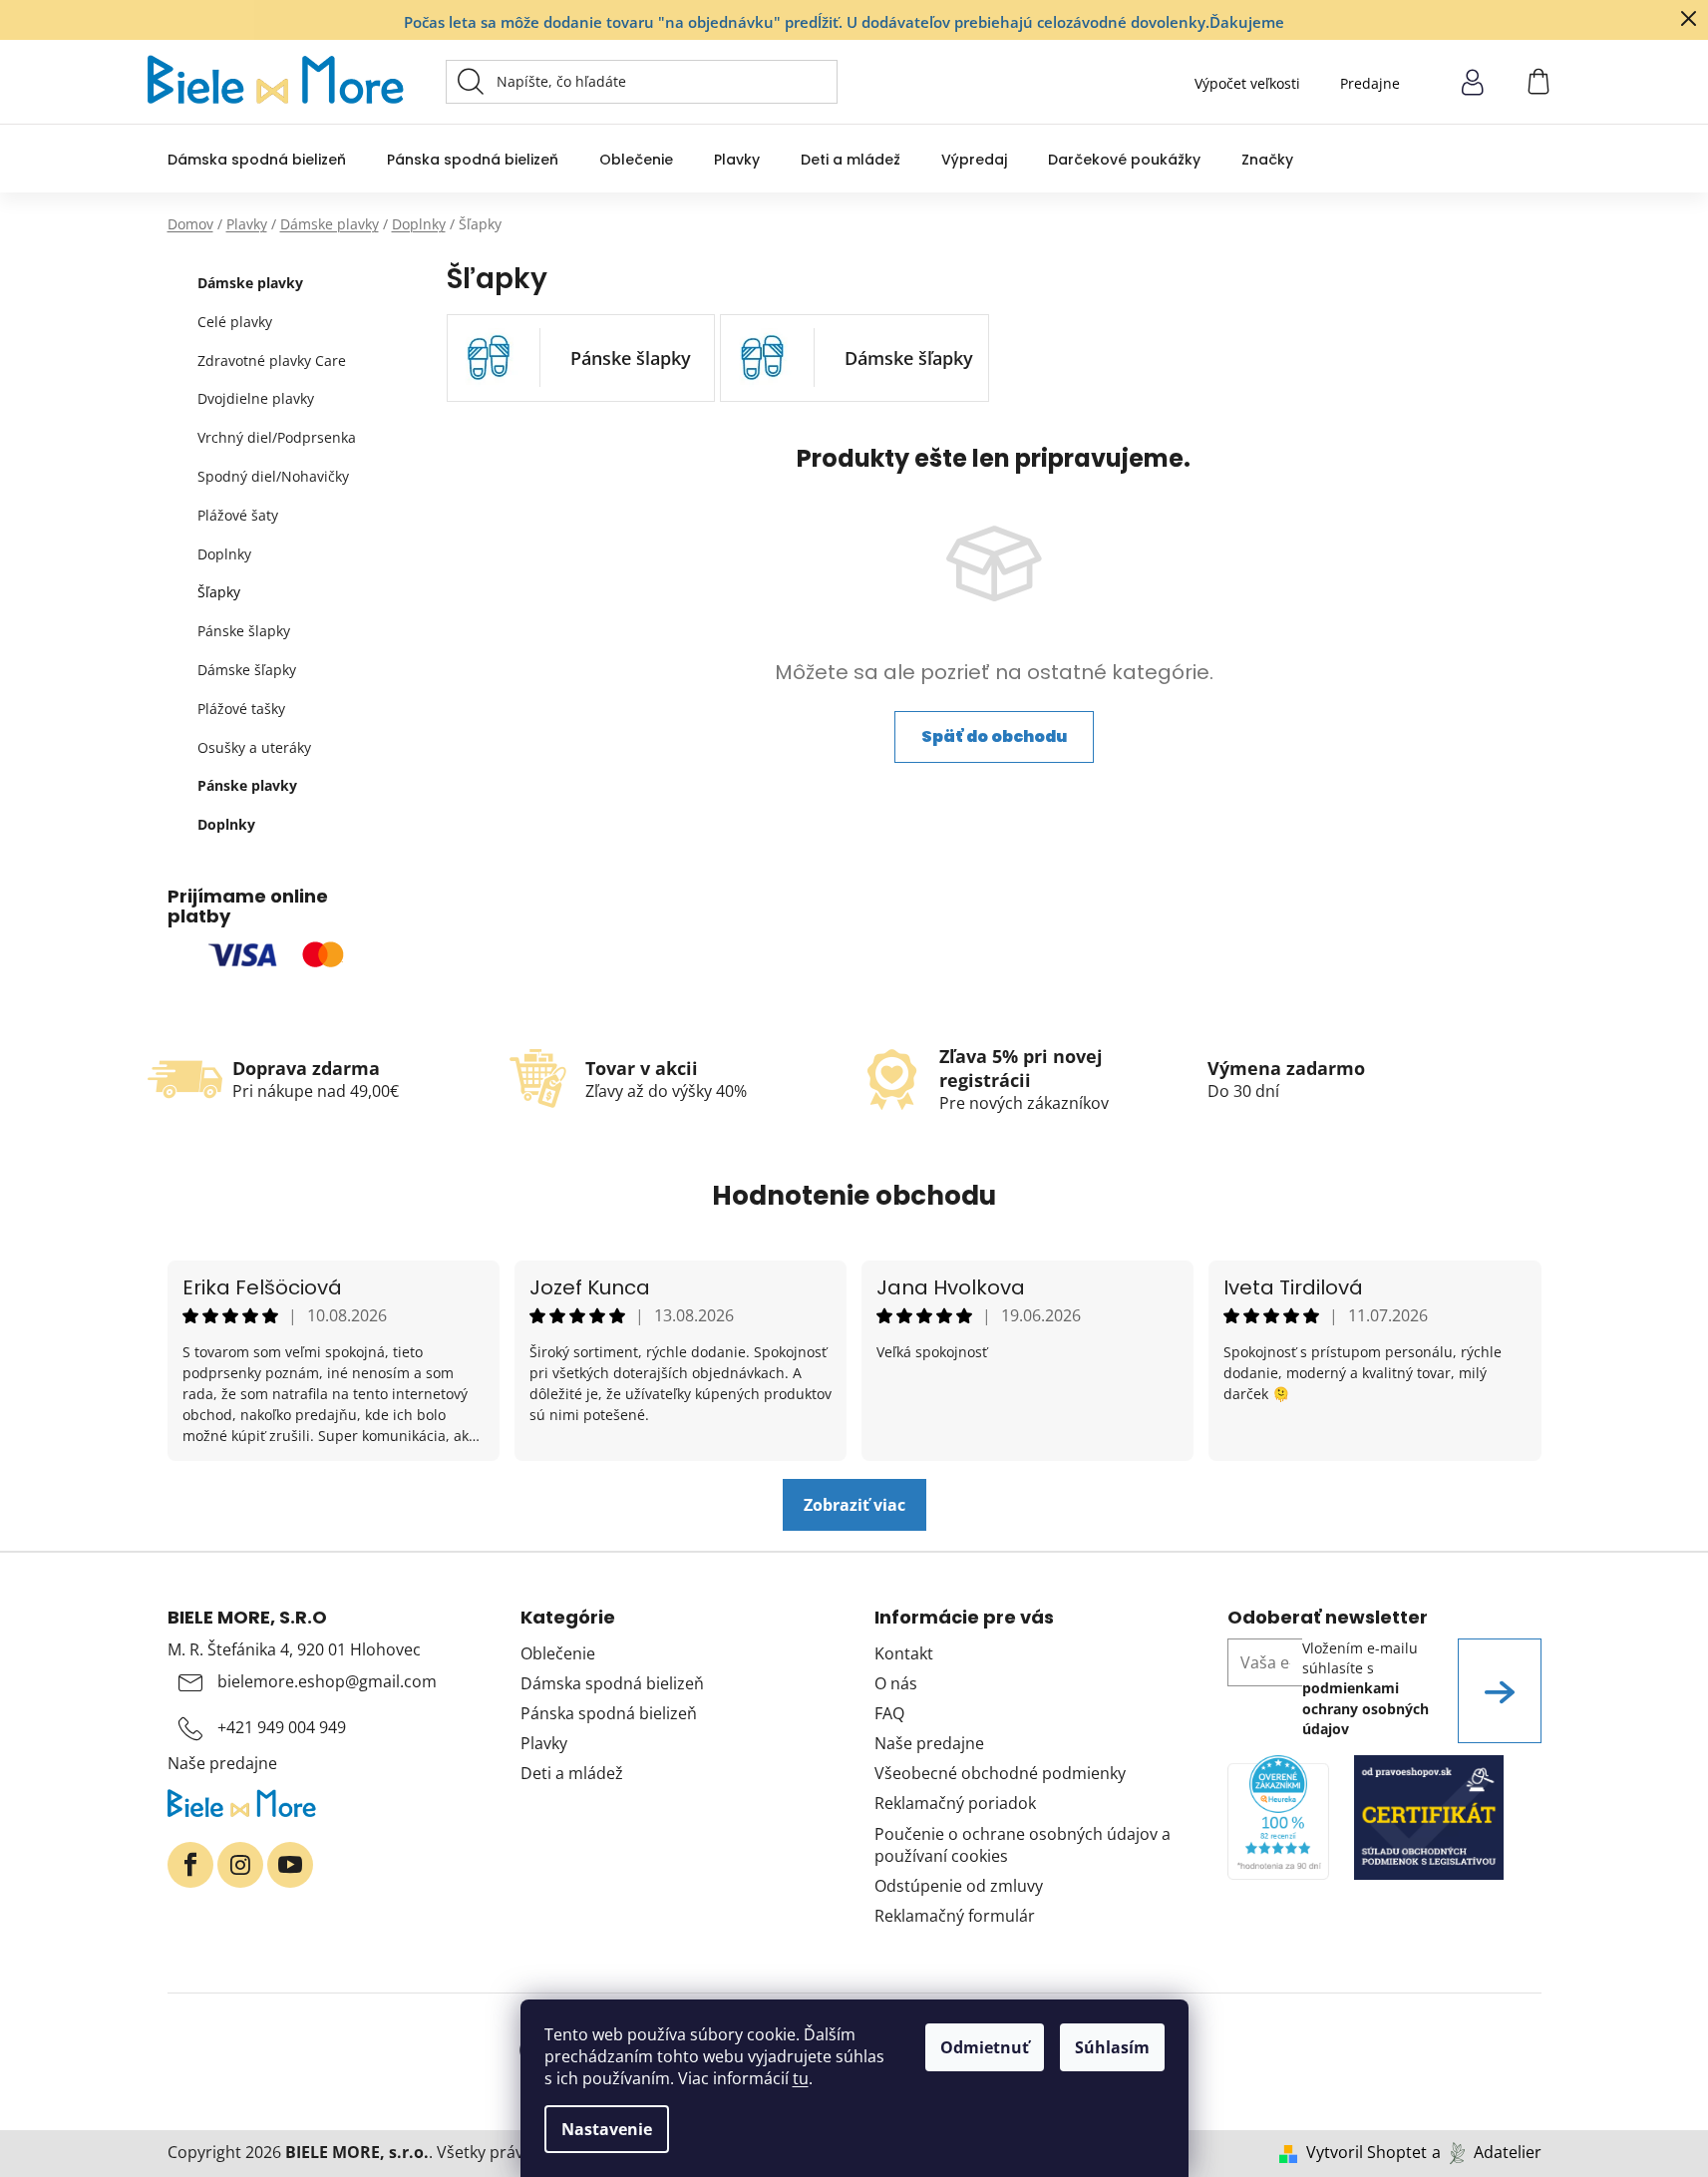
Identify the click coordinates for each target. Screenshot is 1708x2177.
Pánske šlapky (244, 631)
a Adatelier (1487, 2152)
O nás (896, 1683)
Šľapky (219, 592)
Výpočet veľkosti (1247, 83)
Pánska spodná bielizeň (609, 1713)
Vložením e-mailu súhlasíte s (1366, 1688)
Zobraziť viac (854, 1505)
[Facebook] (190, 1865)
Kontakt (904, 1653)
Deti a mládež (572, 1773)
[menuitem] (257, 159)
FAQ (889, 1713)
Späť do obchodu (994, 736)
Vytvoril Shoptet (1366, 2152)
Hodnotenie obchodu (854, 1196)
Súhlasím (1112, 2047)
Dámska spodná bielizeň (612, 1683)
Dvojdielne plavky (256, 398)
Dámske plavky (250, 283)
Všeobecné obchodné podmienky (1000, 1773)
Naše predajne (222, 1763)
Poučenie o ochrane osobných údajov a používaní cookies (1023, 1845)
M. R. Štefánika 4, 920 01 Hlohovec (294, 1649)
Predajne (1370, 83)
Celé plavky (235, 322)
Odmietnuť (985, 2047)
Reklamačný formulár (955, 1916)
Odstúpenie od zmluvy (959, 1886)
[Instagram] (240, 1865)
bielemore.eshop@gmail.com (327, 1681)
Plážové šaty (238, 515)
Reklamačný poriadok (955, 1803)
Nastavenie (607, 2129)
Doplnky (224, 554)
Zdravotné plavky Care (272, 361)
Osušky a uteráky (254, 747)
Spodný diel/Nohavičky (273, 476)
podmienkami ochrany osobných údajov (1366, 1708)
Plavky (544, 1743)
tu (801, 2078)
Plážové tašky (241, 709)
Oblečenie (558, 1653)
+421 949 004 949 (282, 1727)
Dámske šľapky (247, 670)
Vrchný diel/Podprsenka (277, 437)
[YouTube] (290, 1865)
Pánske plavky (247, 785)
